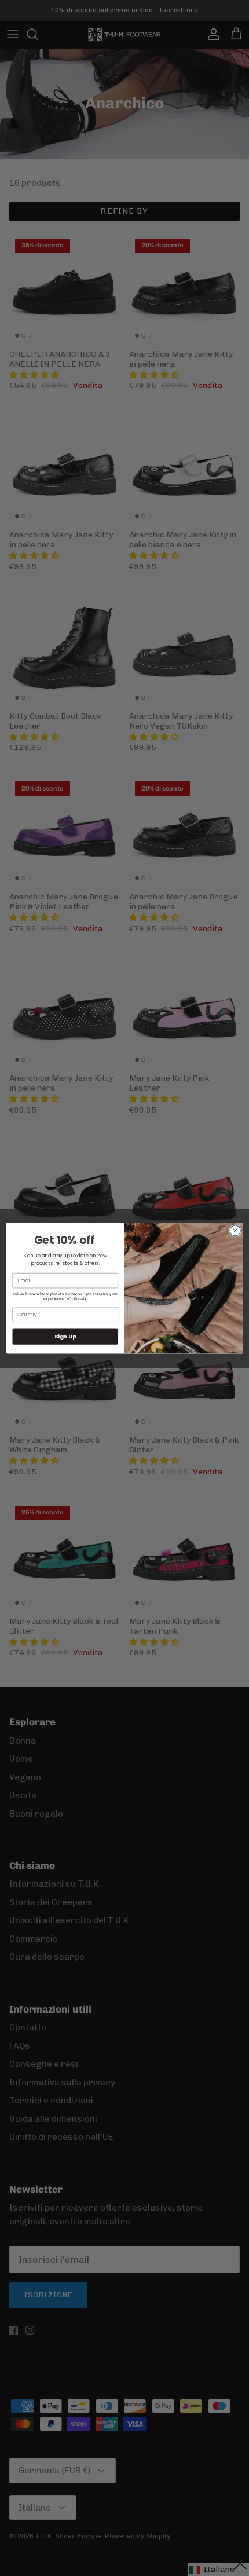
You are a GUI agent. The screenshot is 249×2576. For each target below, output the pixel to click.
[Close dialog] (235, 1230)
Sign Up (65, 1336)
